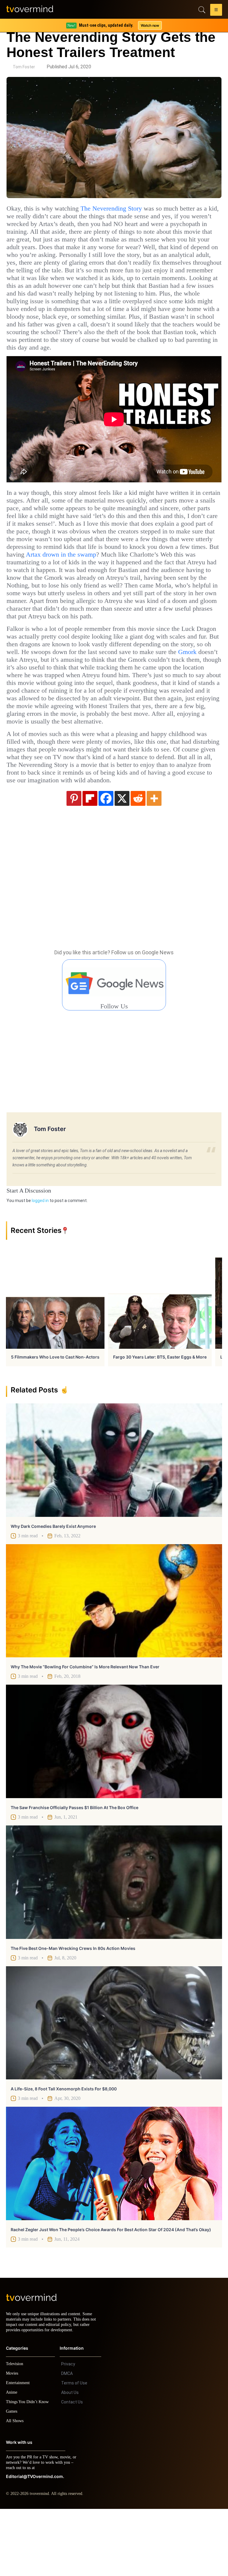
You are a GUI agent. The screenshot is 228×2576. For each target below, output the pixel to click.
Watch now (150, 25)
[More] (154, 860)
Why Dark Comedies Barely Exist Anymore (53, 1588)
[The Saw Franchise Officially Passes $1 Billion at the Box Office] (114, 1803)
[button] (216, 11)
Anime (12, 2459)
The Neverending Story (125, 209)
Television (15, 2431)
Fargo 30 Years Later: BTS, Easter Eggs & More (160, 1419)
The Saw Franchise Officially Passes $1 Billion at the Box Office (75, 1869)
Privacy (68, 2431)
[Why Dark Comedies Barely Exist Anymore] (114, 1522)
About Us (70, 2460)
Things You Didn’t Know (29, 2469)
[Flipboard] (90, 860)
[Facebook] (106, 860)
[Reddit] (138, 860)
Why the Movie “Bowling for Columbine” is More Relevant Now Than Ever (85, 1728)
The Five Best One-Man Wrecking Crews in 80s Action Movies (73, 2010)
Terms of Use (74, 2450)
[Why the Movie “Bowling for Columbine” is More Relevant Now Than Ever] (114, 1663)
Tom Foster (24, 67)
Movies (13, 2440)
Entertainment (19, 2450)
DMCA (67, 2441)
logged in (40, 1262)
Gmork (111, 698)
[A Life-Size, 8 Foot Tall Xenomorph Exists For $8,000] (114, 2085)
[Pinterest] (74, 860)
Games (13, 2478)
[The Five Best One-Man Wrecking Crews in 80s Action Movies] (114, 1944)
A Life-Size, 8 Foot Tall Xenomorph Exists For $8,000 (64, 2151)
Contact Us (72, 2469)
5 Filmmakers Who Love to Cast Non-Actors (55, 1419)
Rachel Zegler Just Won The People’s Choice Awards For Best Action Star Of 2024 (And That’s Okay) (111, 2291)
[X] (122, 860)
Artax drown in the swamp (152, 585)
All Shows (15, 2488)
